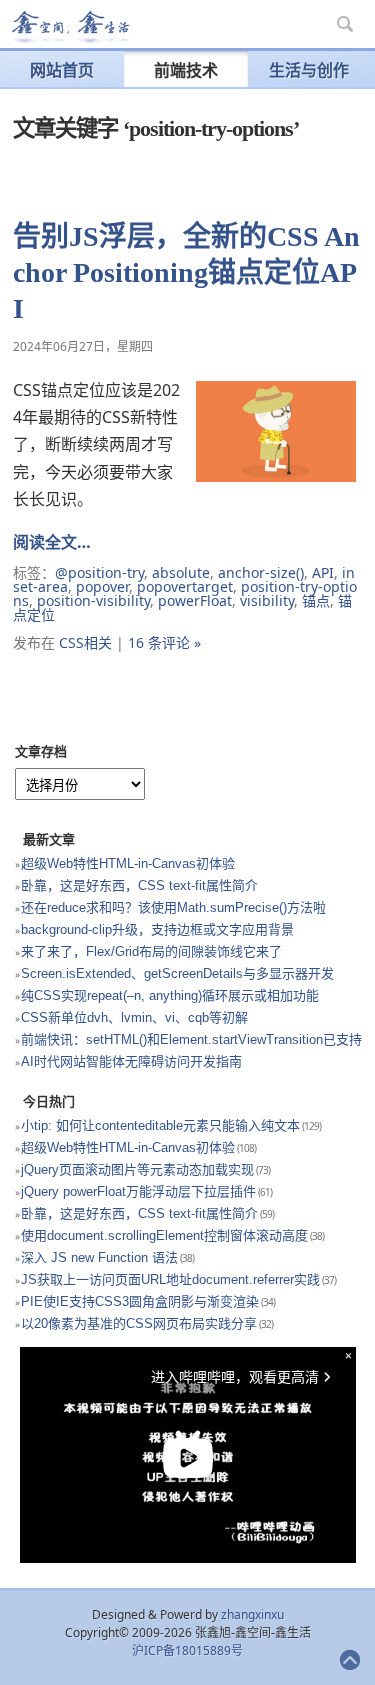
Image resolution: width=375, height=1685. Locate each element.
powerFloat (195, 600)
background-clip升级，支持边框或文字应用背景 (157, 929)
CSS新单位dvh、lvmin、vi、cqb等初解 (134, 1017)
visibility (267, 600)
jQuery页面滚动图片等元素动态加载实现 (137, 1169)
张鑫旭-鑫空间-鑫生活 (70, 27)
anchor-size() (261, 572)
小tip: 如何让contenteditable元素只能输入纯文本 (160, 1125)
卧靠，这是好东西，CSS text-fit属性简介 (139, 885)
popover (102, 586)
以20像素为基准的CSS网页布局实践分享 (139, 1323)
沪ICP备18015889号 (187, 1650)
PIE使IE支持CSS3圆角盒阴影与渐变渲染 (140, 1301)
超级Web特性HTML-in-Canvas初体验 (128, 863)
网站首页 (62, 70)
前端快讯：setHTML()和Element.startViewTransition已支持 (191, 1039)
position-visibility (93, 600)
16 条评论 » (164, 642)
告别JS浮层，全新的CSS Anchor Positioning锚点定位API (186, 272)
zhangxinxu (252, 1614)
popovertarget (185, 586)
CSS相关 (85, 642)
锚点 (316, 600)
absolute (181, 572)
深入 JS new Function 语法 (99, 1257)
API (323, 572)
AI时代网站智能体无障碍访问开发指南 (131, 1061)
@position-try (99, 572)
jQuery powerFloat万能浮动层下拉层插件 (138, 1191)
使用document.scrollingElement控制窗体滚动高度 (164, 1235)
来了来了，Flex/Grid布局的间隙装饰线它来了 (151, 951)
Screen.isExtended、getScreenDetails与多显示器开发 (177, 973)
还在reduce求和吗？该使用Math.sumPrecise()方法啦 (173, 907)
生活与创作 (309, 70)
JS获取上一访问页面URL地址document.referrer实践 (170, 1279)
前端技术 (186, 70)
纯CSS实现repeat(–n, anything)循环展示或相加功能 (170, 995)
